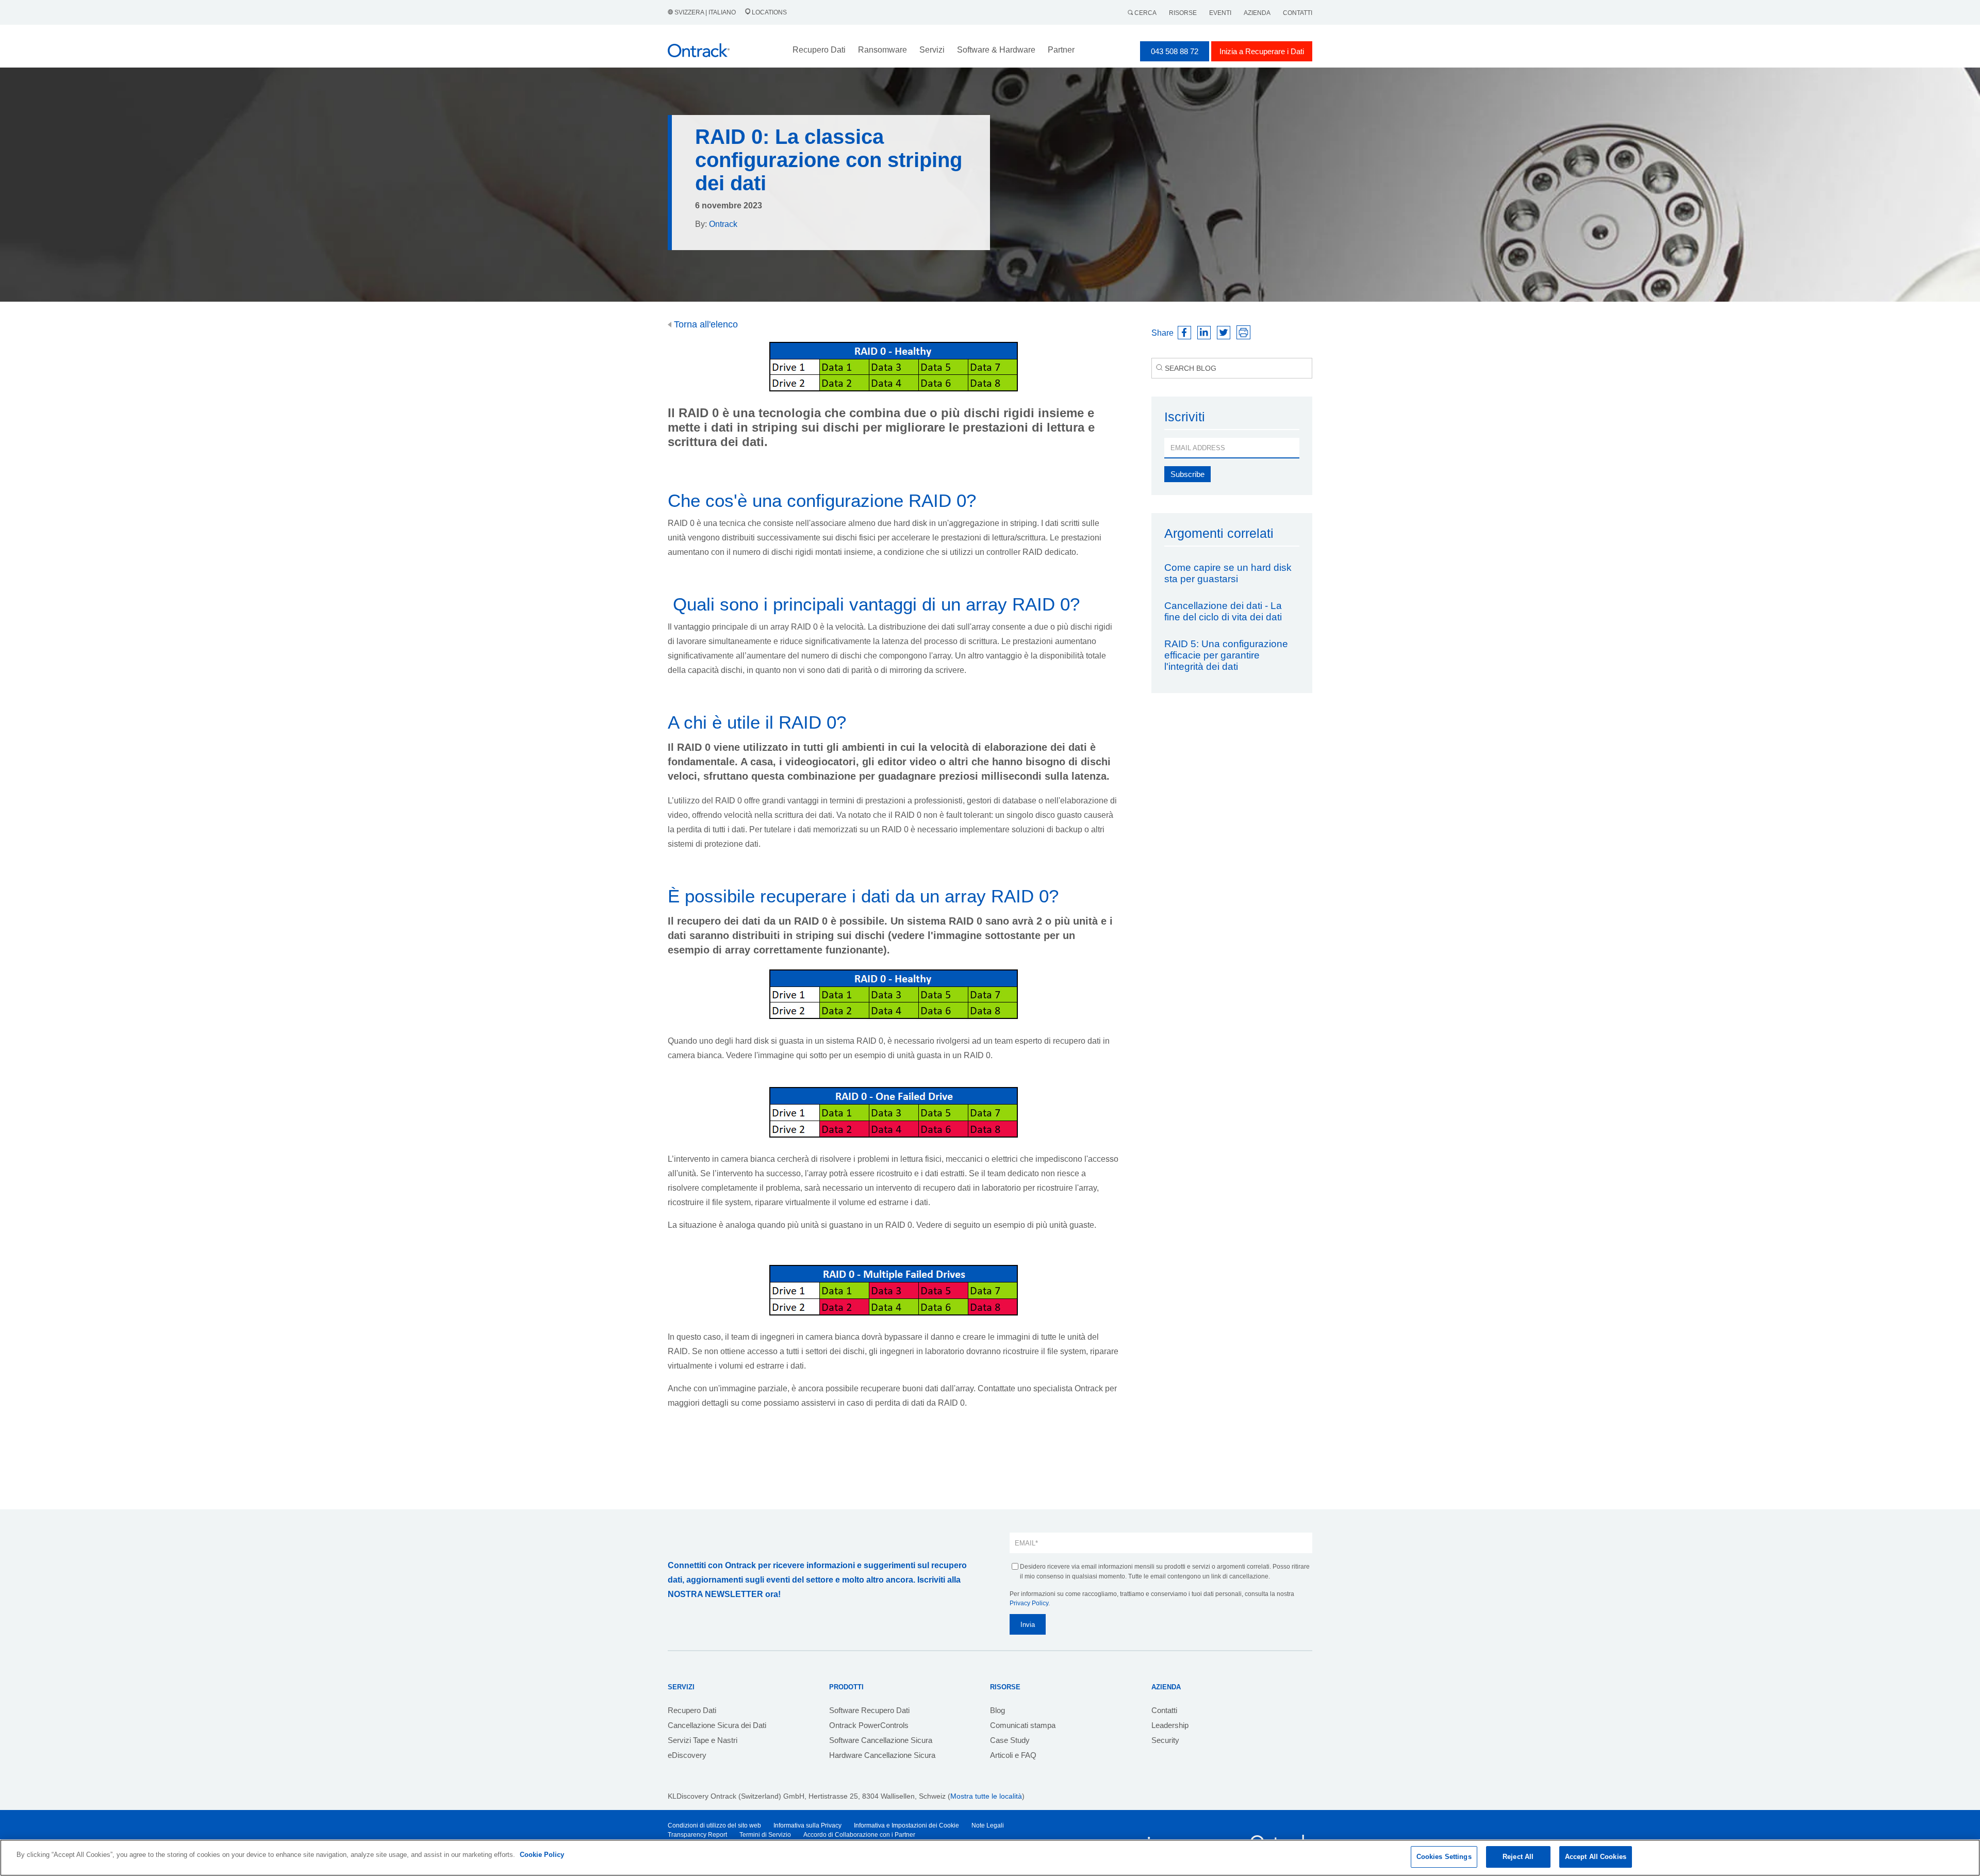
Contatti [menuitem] (1164, 1710)
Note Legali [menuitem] (988, 1825)
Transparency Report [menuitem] (697, 1835)
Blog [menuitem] (997, 1710)
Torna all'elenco (705, 324)
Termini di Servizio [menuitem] (765, 1835)
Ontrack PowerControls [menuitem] (869, 1725)
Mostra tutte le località (986, 1796)
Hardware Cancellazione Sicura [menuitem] (882, 1755)
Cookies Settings (1444, 1857)
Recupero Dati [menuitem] (692, 1710)
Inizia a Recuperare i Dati (1262, 51)
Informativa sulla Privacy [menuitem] (807, 1825)
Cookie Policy (542, 1855)
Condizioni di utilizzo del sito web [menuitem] (714, 1825)
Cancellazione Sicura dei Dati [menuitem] (717, 1725)
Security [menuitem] (1165, 1740)
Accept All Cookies (1596, 1857)
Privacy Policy (1029, 1603)
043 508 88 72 (1175, 51)
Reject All (1518, 1857)
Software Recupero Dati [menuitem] (869, 1710)
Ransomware (882, 50)
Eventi (1220, 13)
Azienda (1257, 13)
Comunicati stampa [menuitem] (1023, 1725)
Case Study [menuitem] (1010, 1740)
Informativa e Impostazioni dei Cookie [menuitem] (906, 1825)
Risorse (1183, 13)
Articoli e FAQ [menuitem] (1013, 1755)
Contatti (1298, 13)
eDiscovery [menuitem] (687, 1755)
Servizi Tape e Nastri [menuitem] (703, 1740)
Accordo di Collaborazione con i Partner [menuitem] (859, 1835)
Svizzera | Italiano (705, 12)
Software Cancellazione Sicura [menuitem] (881, 1740)
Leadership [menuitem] (1170, 1725)
